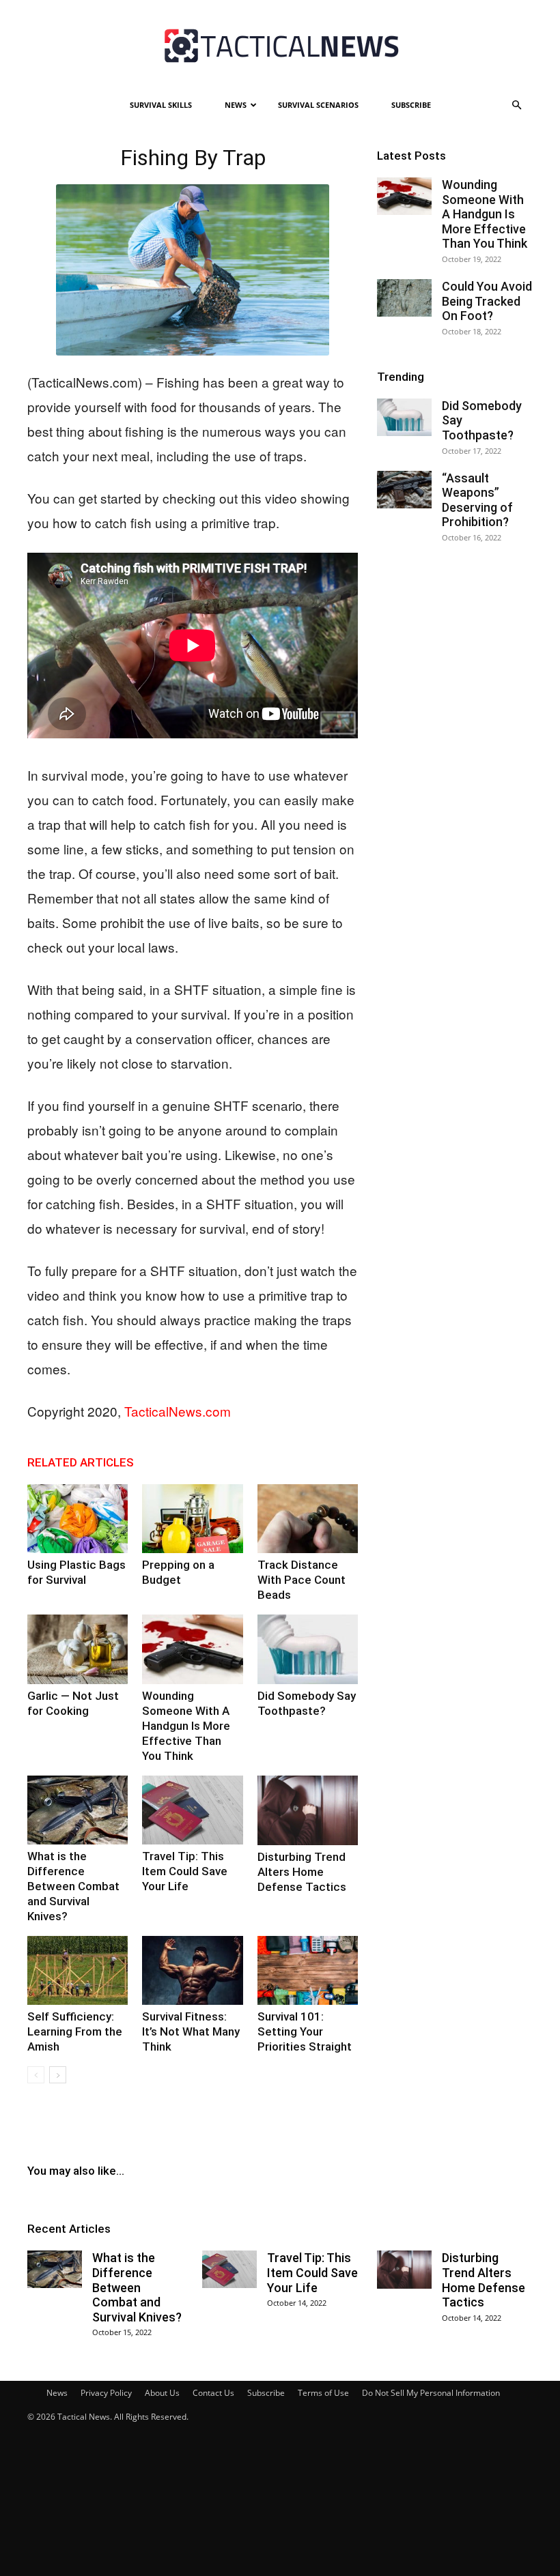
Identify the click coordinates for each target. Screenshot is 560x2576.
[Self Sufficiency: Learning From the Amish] (78, 1970)
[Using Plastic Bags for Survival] (78, 1519)
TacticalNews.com (178, 1411)
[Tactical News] (280, 46)
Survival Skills (161, 105)
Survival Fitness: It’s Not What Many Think (191, 2031)
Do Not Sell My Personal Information (431, 2393)
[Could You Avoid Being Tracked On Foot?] (404, 298)
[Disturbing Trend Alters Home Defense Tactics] (308, 1810)
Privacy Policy (106, 2393)
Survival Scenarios (318, 105)
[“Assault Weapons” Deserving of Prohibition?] (404, 490)
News (236, 105)
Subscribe (411, 105)
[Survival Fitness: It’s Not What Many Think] (192, 1970)
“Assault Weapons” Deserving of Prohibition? (477, 500)
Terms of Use (323, 2393)
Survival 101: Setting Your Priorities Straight (305, 2031)
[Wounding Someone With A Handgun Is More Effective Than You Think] (192, 1649)
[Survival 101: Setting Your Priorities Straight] (308, 1970)
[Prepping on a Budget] (192, 1519)
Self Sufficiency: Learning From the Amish (75, 2031)
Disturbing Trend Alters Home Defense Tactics (302, 1872)
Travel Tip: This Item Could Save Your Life (185, 1871)
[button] (516, 105)
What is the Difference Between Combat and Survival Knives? (73, 1886)
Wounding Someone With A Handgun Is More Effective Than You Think (186, 1726)
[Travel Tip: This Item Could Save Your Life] (192, 1810)
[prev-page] (36, 2075)
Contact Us (213, 2393)
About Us (162, 2393)
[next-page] (58, 2075)
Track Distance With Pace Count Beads (302, 1580)
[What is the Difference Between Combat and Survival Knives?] (78, 1810)
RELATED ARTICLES (81, 1462)
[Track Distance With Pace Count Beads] (308, 1519)
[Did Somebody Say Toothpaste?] (308, 1649)
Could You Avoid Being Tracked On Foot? (487, 301)
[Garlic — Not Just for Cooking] (78, 1649)
